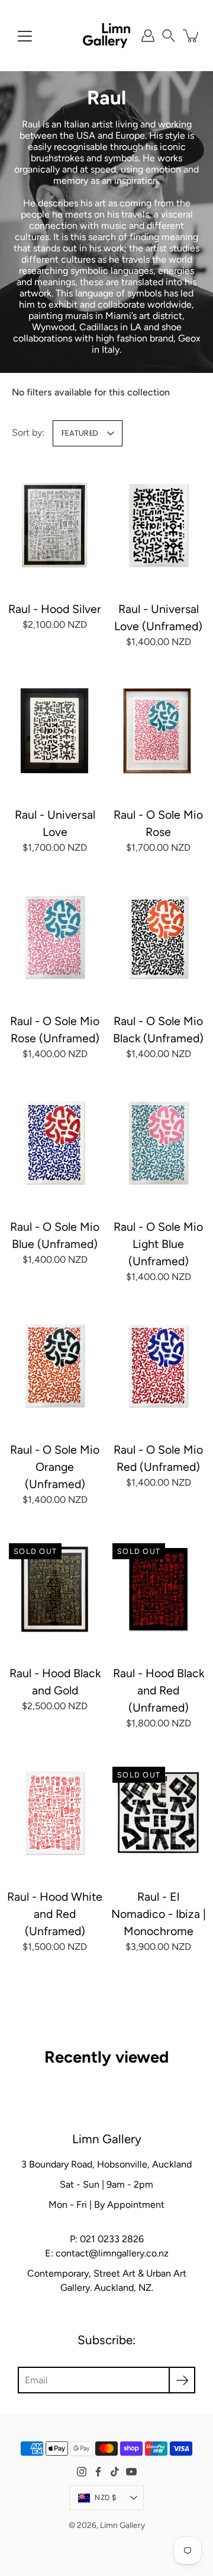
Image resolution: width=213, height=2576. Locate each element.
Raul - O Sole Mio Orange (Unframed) (55, 1467)
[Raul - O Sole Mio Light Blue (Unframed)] (158, 1143)
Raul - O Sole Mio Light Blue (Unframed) (158, 1244)
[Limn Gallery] (106, 36)
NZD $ (106, 2497)
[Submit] (182, 2380)
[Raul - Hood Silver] (55, 525)
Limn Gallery (122, 2525)
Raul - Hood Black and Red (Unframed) (159, 1691)
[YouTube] (131, 2472)
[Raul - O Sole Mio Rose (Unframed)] (55, 936)
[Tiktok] (115, 2472)
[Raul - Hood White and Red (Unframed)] (55, 1812)
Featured (80, 433)
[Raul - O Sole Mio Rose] (158, 731)
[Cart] (192, 36)
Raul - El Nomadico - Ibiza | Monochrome (159, 1913)
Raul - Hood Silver (55, 609)
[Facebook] (98, 2472)
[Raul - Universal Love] (55, 731)
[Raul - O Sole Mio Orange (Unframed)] (55, 1366)
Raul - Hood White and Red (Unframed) (55, 1913)
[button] (169, 36)
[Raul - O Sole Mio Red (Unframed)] (158, 1366)
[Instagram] (82, 2472)
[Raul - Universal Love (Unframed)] (158, 525)
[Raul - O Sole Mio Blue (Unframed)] (55, 1143)
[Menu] (25, 36)
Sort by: (28, 432)
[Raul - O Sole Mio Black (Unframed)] (158, 936)
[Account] (148, 36)
